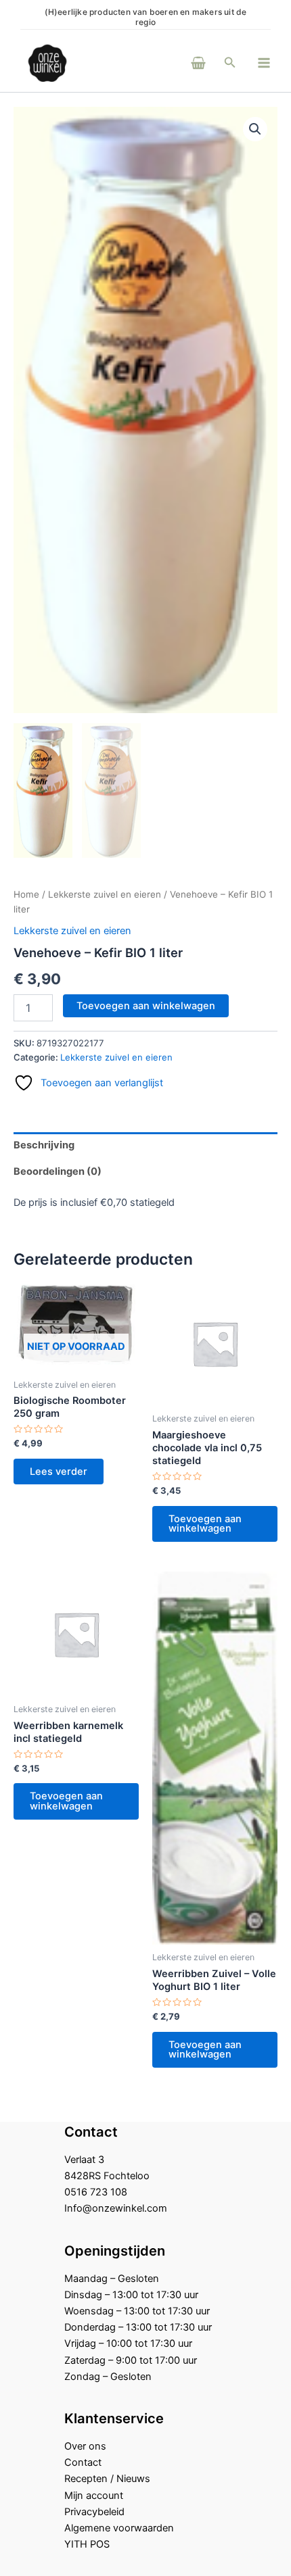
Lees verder (59, 1472)
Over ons (85, 2446)
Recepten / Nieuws (107, 2479)
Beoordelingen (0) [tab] (58, 1171)
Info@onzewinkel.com (116, 2208)
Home (26, 894)
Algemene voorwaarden (119, 2528)
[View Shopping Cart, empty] (180, 63)
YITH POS (87, 2544)
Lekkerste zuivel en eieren (105, 894)
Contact (83, 2462)
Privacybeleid (94, 2512)
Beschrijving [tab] (44, 1145)
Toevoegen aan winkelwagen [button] (205, 1524)
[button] (230, 63)
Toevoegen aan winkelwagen (146, 1006)
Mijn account (94, 2496)
